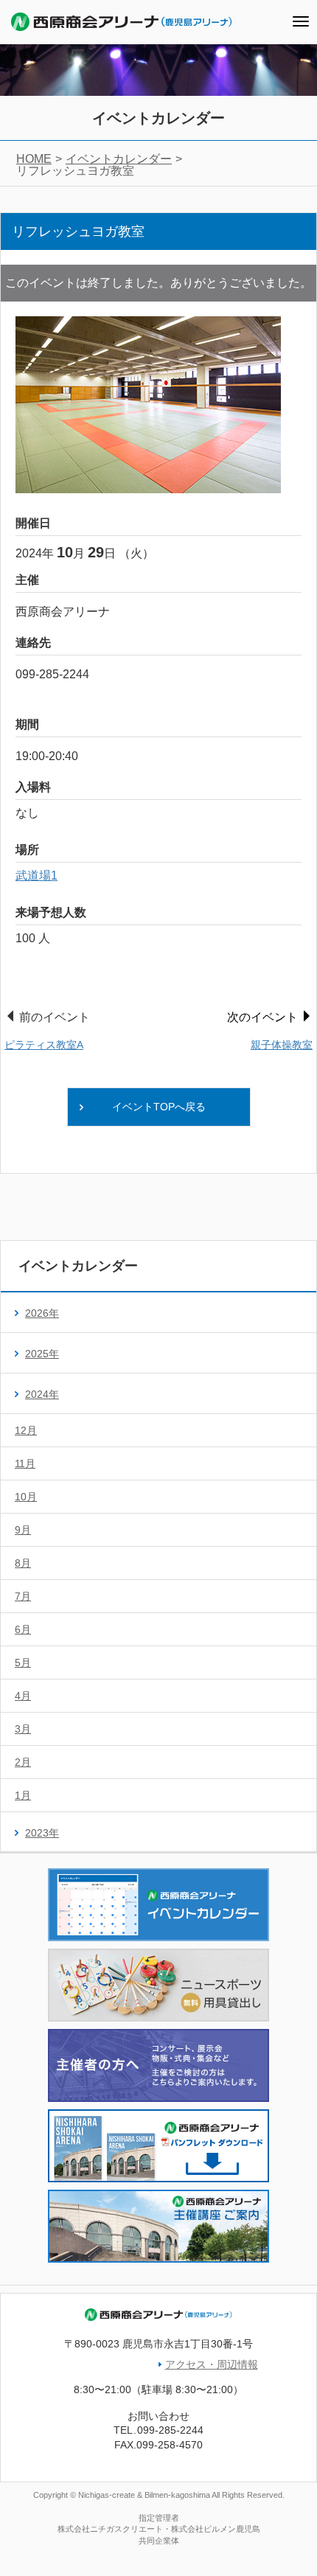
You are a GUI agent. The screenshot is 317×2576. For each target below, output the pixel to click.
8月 (23, 1563)
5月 (23, 1663)
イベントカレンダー (119, 159)
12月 (26, 1430)
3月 (23, 1729)
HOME (34, 159)
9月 (23, 1530)
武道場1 (36, 876)
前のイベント (47, 1031)
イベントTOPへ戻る (159, 1107)
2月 (23, 1762)
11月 (25, 1463)
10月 (26, 1497)
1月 (23, 1795)
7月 (23, 1596)
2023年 (42, 1833)
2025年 (42, 1354)
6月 (23, 1629)
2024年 (42, 1394)
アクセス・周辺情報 (212, 2364)
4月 (23, 1696)
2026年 (42, 1313)
